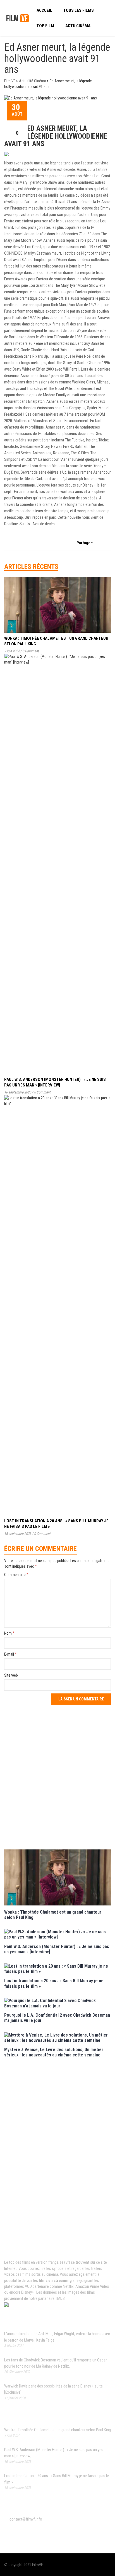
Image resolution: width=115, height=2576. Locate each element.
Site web (11, 1675)
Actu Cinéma (78, 26)
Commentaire (16, 1575)
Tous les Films (79, 10)
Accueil (44, 10)
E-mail (10, 1654)
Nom (9, 1633)
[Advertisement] (57, 1776)
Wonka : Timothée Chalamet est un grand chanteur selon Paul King (57, 2430)
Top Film (45, 26)
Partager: (85, 543)
